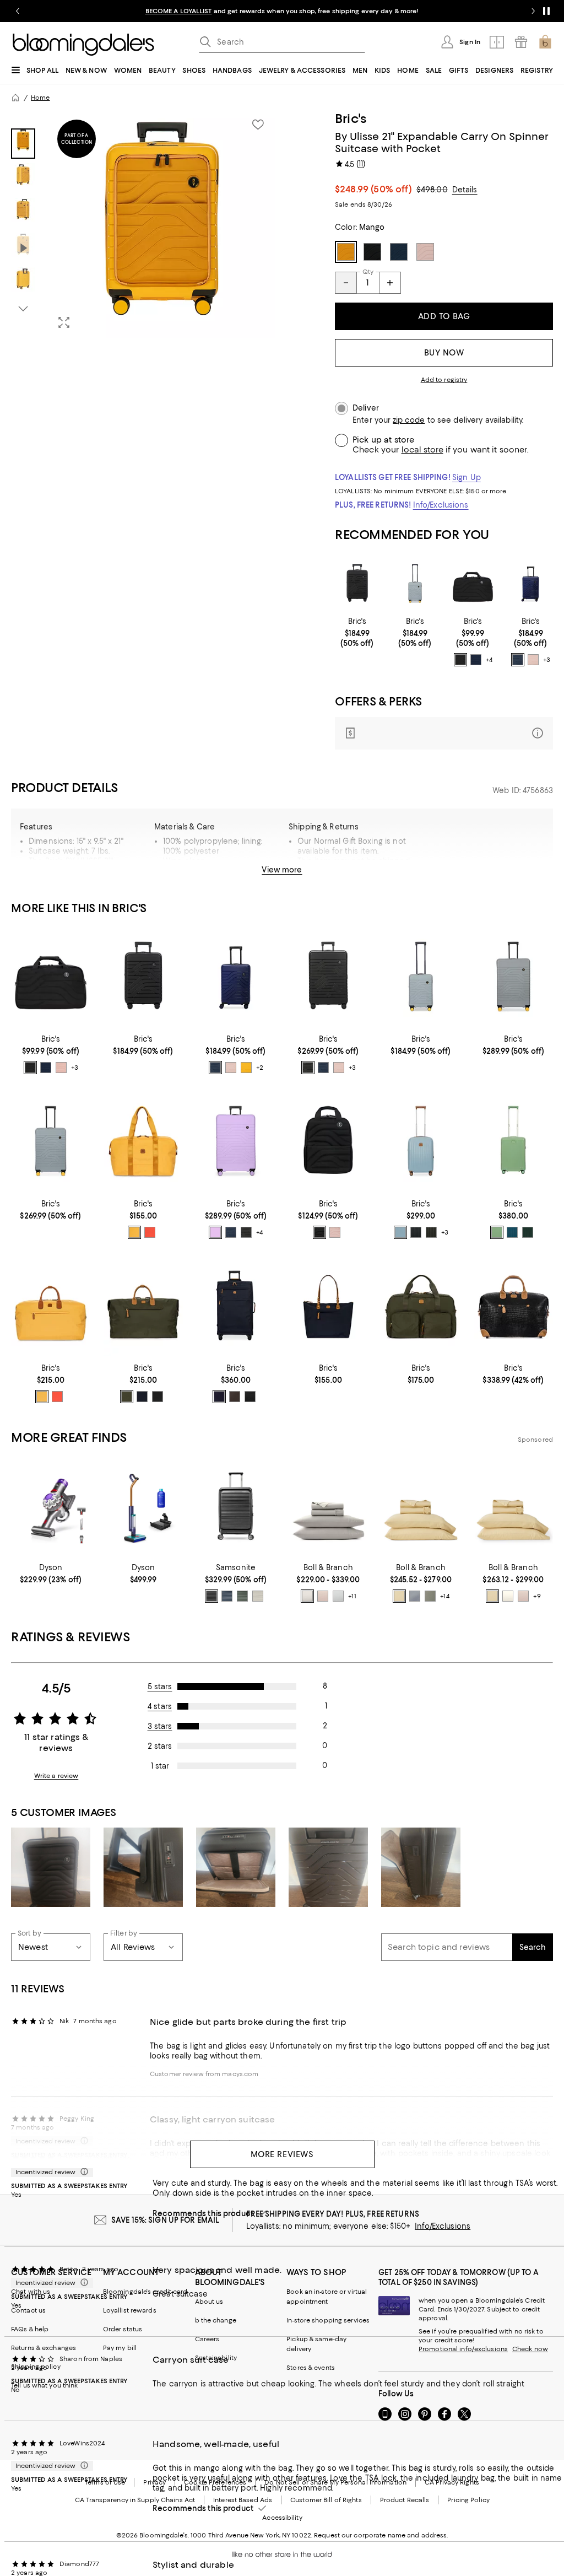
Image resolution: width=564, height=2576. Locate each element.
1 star (160, 1766)
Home (40, 98)
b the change (216, 2320)
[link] (357, 632)
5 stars (160, 1686)
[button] (143, 224)
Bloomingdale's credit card (145, 2292)
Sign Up (467, 477)
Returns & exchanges (44, 2348)
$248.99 (373, 189)
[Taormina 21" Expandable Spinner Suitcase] (421, 1142)
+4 (489, 660)
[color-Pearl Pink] (533, 660)
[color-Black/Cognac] (158, 1397)
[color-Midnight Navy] (227, 1596)
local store (422, 450)
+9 (537, 1596)
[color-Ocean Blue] (476, 660)
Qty (368, 272)
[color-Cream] (508, 1596)
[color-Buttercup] (399, 1596)
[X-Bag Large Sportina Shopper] (328, 1307)
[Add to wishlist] (258, 125)
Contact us (28, 2310)
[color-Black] (460, 660)
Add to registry (444, 380)
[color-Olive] (431, 1232)
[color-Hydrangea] (415, 1596)
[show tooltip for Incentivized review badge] (82, 2172)
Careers (207, 2339)
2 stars (160, 1746)
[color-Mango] (246, 1068)
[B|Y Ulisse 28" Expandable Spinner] (328, 978)
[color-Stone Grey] (258, 1596)
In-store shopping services (328, 2320)
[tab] (23, 144)
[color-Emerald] (528, 1232)
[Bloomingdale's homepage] (15, 98)
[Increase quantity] (390, 283)
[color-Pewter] (307, 1596)
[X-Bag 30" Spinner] (236, 1307)
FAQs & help (30, 2329)
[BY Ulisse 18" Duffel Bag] (473, 584)
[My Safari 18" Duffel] (513, 1307)
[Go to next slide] (533, 11)
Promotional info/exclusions (463, 2349)
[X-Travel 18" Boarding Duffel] (421, 1307)
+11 (352, 1596)
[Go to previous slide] (18, 11)
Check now (530, 2349)
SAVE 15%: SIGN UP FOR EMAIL (166, 2220)
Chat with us (31, 2292)
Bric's (351, 118)
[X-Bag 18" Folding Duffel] (143, 1142)
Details (465, 190)
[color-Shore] (338, 1596)
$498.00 (432, 190)
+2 (260, 1068)
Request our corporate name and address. (381, 2535)
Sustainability (216, 2358)
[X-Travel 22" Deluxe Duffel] (51, 1307)
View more (282, 870)
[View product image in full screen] (64, 322)
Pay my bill (120, 2348)
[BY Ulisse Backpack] (328, 1142)
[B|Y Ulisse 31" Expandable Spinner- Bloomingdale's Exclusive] (513, 978)
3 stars (160, 1726)
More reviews (282, 2154)
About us (209, 2302)
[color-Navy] (142, 1397)
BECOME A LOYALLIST (179, 11)
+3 (547, 660)
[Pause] (546, 11)
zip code (409, 420)
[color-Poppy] (150, 1232)
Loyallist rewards (130, 2310)
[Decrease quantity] (346, 283)
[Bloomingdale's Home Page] (83, 45)
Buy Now (444, 353)
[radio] (460, 660)
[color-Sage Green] (497, 1232)
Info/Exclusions (441, 505)
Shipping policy (36, 2367)
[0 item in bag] (545, 42)
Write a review (56, 1776)
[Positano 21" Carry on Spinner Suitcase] (513, 1142)
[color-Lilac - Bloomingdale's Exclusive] (215, 1232)
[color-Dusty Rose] (323, 1596)
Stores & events (311, 2368)
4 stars (160, 1706)
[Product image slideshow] (162, 224)
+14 (444, 1596)
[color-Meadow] (430, 1596)
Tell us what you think (44, 2385)
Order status (123, 2329)
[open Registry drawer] (521, 42)
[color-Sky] (400, 1232)
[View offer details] (444, 733)
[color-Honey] (134, 1232)
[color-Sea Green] (512, 1232)
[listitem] (282, 11)
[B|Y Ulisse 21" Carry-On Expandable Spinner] (357, 584)
